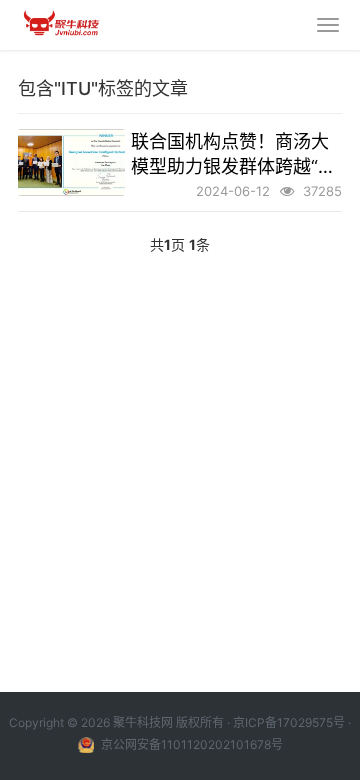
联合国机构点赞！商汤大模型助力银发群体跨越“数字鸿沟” (233, 155)
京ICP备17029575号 (289, 722)
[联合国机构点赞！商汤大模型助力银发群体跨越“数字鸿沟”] (71, 162)
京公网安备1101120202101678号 (190, 744)
